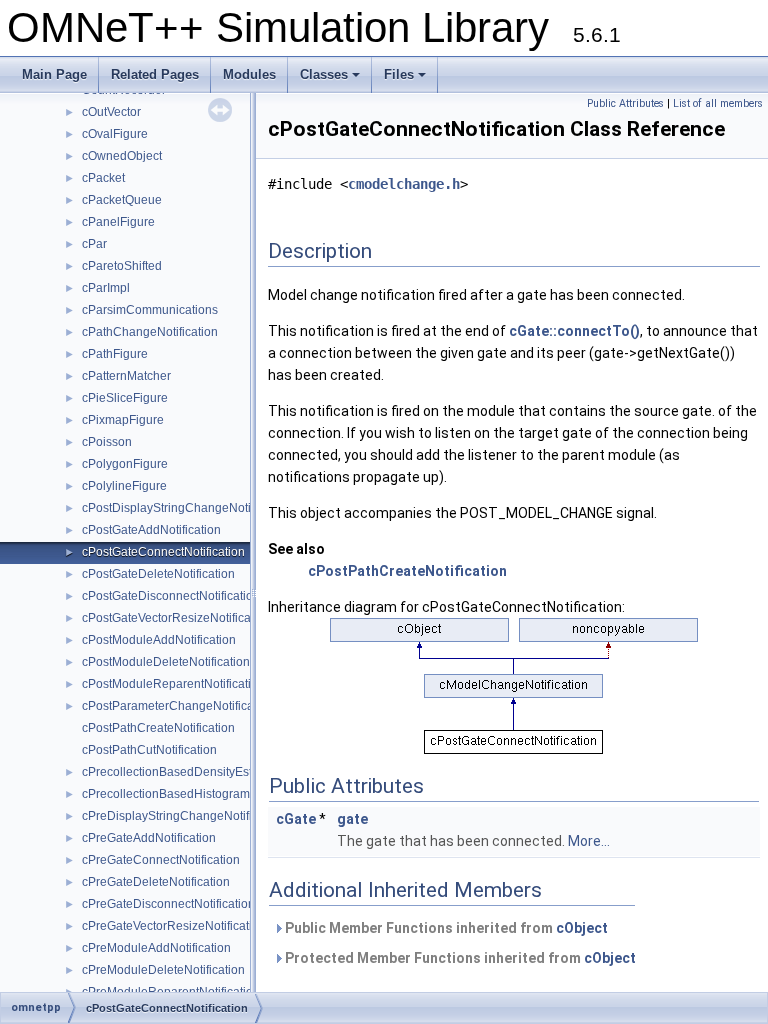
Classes (331, 80)
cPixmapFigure (123, 420)
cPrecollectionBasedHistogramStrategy (188, 794)
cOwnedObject (122, 156)
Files (406, 80)
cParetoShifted (122, 266)
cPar (94, 244)
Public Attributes (625, 103)
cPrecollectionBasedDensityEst (167, 772)
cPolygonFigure (125, 464)
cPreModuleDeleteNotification (163, 970)
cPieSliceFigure (125, 398)
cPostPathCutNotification (149, 750)
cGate (296, 819)
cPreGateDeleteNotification (156, 882)
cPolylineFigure (124, 486)
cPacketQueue (122, 200)
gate (352, 819)
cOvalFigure (115, 134)
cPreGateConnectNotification (161, 860)
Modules (249, 74)
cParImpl (106, 288)
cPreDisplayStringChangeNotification (183, 816)
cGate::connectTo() (574, 331)
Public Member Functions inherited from (445, 928)
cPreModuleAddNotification (156, 948)
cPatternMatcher (126, 376)
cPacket (103, 178)
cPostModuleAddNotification (159, 640)
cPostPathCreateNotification (158, 728)
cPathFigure (115, 354)
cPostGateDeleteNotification (158, 574)
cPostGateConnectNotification (163, 552)
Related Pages (155, 74)
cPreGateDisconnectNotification (168, 904)
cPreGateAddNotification (149, 838)
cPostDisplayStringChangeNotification (186, 508)
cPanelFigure (118, 222)
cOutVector (111, 112)
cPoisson (107, 442)
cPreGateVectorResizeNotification (174, 926)
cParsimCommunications (150, 310)
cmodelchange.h (404, 184)
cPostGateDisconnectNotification (171, 596)
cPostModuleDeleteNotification (166, 662)
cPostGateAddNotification (151, 530)
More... (589, 841)
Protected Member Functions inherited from (459, 958)
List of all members (718, 103)
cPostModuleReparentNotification (173, 684)
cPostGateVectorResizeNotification (176, 618)
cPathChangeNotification (150, 332)
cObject (582, 928)
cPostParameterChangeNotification (178, 706)
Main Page (54, 74)
